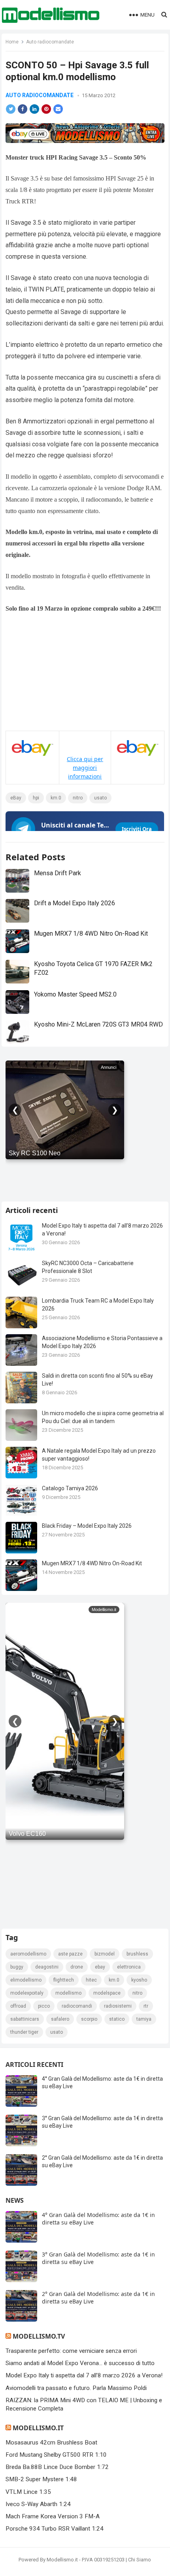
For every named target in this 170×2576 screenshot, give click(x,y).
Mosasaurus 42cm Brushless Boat (51, 2442)
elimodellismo (26, 1980)
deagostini (47, 1967)
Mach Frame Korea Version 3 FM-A (53, 2516)
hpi (36, 798)
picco (44, 2006)
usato (100, 798)
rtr (146, 2006)
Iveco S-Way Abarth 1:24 (38, 2504)
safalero (60, 2019)
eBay (16, 798)
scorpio (89, 2019)
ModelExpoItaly (27, 1993)
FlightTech (64, 1980)
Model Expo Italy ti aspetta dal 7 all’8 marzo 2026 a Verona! (84, 2375)
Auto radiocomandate (50, 42)
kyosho (139, 1980)
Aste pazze (70, 1954)
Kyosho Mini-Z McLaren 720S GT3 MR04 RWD (98, 1024)
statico (117, 2019)
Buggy (17, 1967)
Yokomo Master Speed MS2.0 (75, 994)
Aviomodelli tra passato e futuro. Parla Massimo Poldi (76, 2388)
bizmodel (105, 1954)
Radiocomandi (77, 2006)
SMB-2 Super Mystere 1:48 (41, 2479)
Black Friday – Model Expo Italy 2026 (87, 1526)
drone (77, 1967)
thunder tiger (24, 2032)
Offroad (18, 2006)
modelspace (107, 1993)
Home (12, 42)
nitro (78, 798)
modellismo (68, 1993)
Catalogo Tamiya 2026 (70, 1488)
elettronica (129, 1967)
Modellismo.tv (39, 2336)
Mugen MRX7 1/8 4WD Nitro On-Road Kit (91, 934)
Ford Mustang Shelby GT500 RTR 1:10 (56, 2455)
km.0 (56, 798)
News (15, 2200)
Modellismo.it (38, 2428)
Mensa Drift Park (58, 873)
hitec (91, 1980)
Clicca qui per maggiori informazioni (85, 768)
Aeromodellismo (28, 1954)
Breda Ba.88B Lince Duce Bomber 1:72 (57, 2467)
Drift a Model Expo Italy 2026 (75, 903)
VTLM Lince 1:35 (28, 2492)
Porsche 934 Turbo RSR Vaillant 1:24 (55, 2529)
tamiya (144, 2019)
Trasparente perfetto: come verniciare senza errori (71, 2351)
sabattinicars (25, 2019)
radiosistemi (118, 2006)
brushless (137, 1954)
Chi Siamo (140, 2560)
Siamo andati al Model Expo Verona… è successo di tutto (80, 2363)
